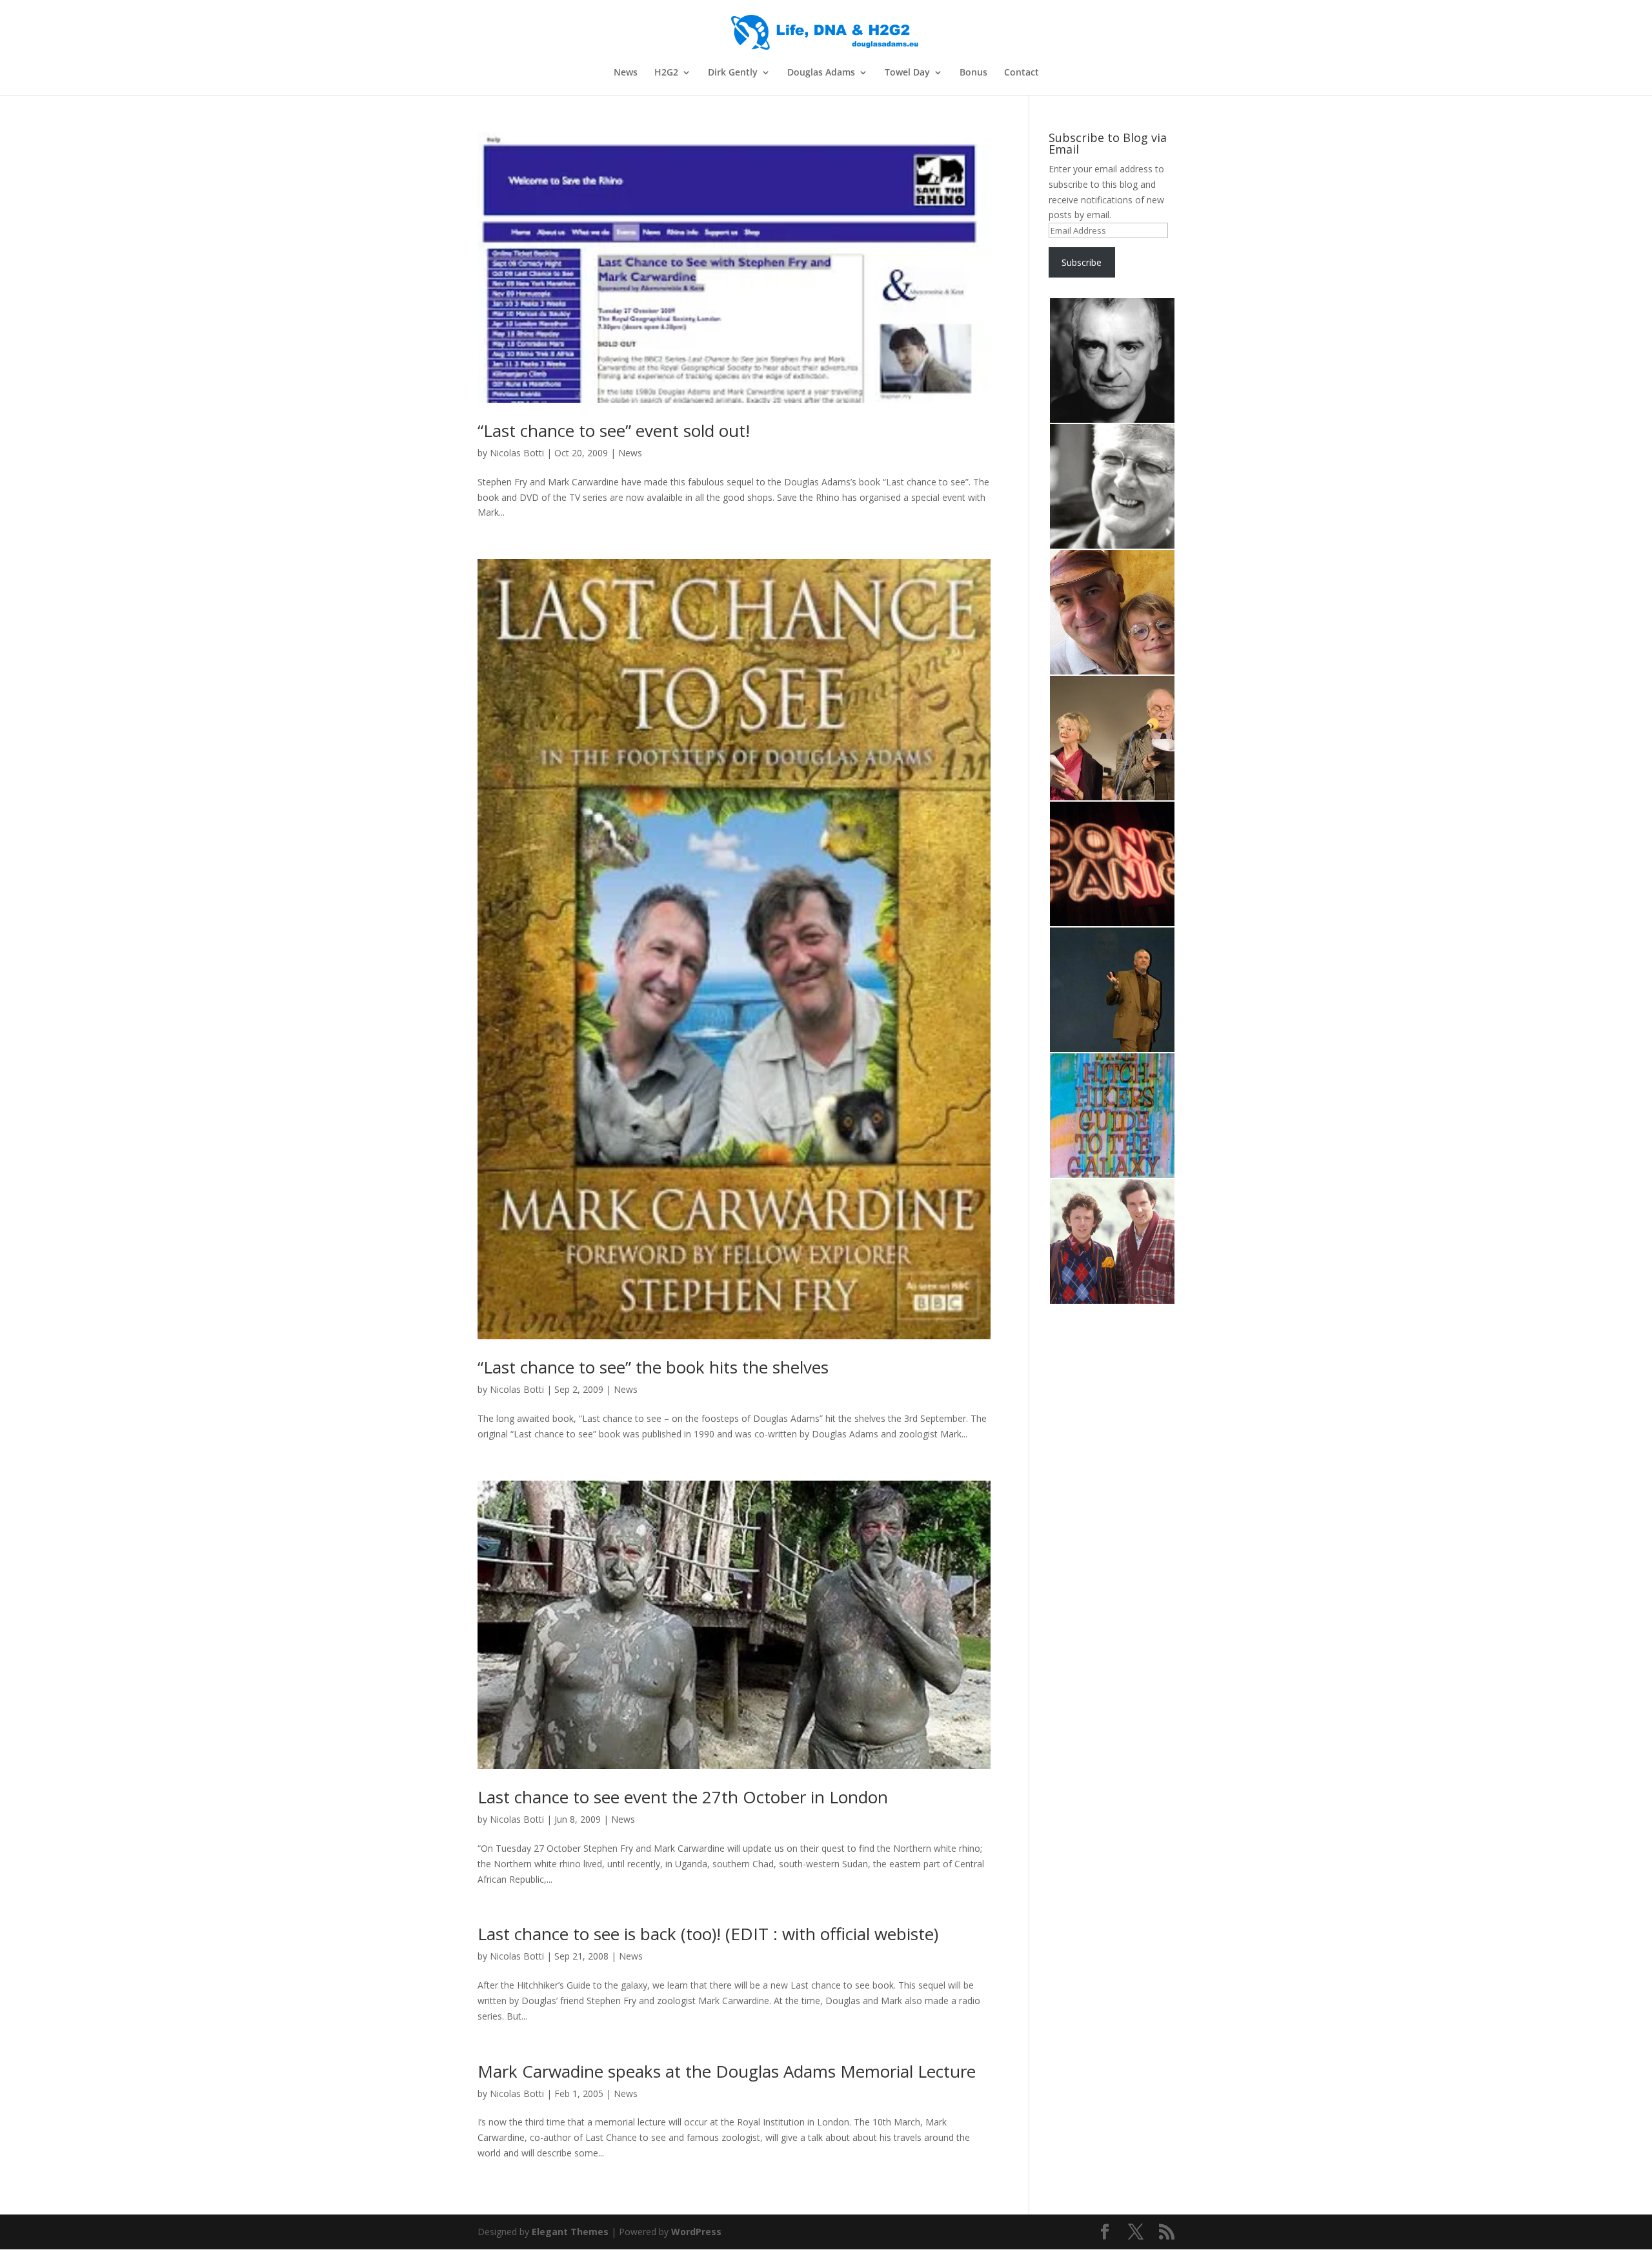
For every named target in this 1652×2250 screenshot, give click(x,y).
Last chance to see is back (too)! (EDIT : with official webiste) (708, 1934)
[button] (1112, 361)
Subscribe (1082, 262)
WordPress (696, 2232)
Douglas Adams (821, 73)
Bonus (973, 73)
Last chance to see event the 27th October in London (683, 1797)
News (626, 73)
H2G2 (666, 73)
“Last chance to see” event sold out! (614, 431)
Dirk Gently (733, 73)
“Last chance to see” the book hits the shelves (653, 1367)
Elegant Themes (570, 2232)
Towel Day (907, 73)
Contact (1022, 73)
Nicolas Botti (517, 453)
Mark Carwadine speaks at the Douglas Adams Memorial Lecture (727, 2071)
